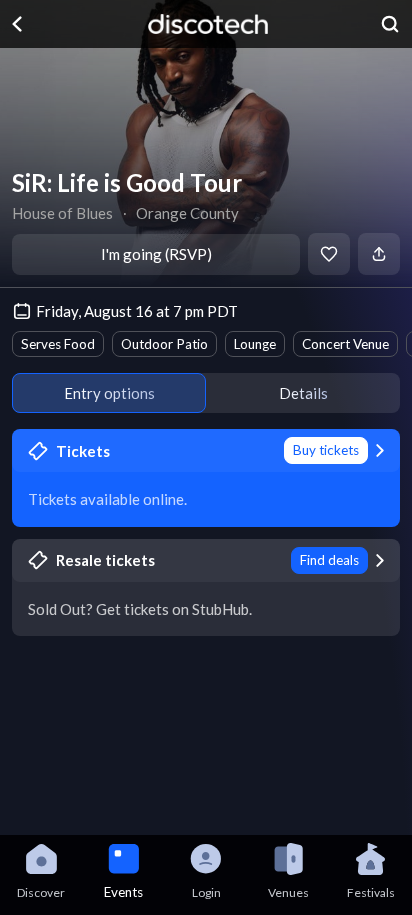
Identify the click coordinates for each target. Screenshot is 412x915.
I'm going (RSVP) (156, 254)
